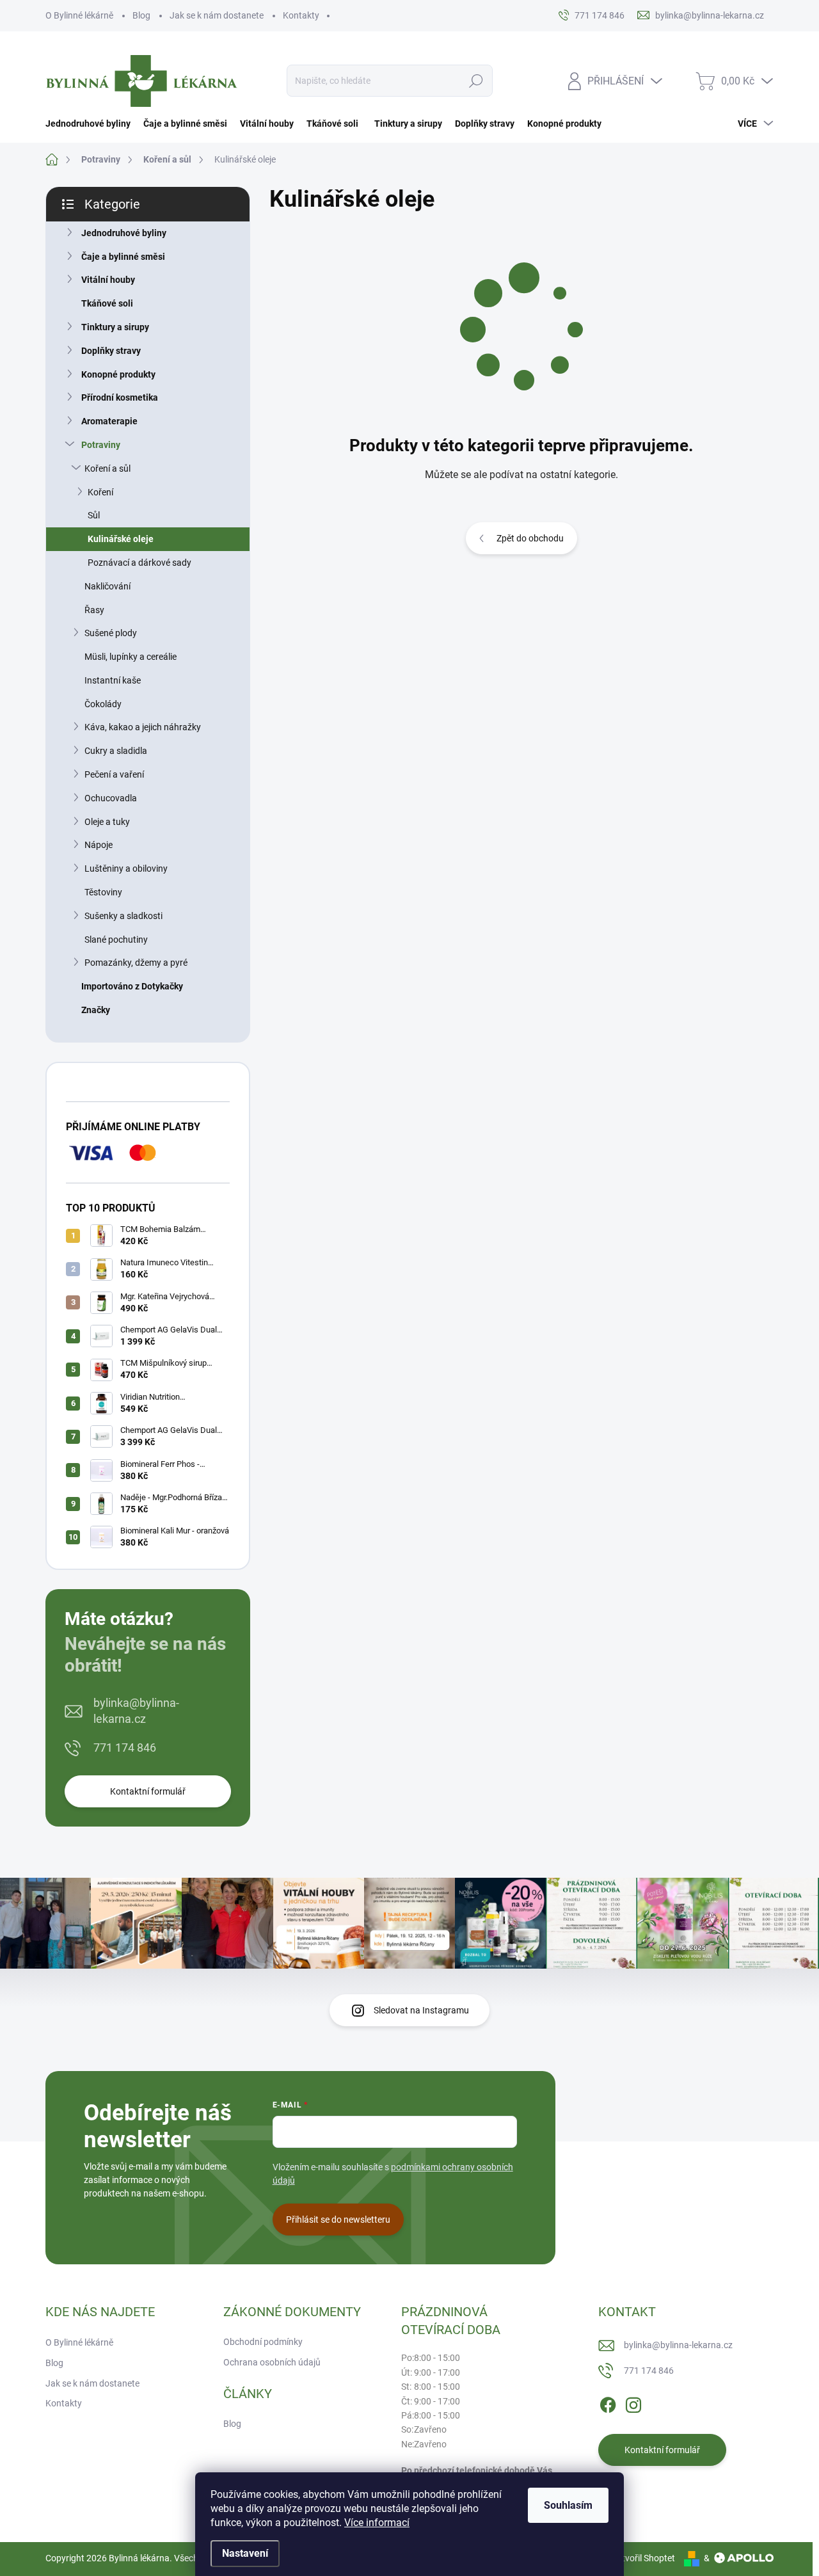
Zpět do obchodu (530, 538)
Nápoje (99, 845)
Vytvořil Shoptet (643, 2558)
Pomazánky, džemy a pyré (136, 963)
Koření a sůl (107, 468)
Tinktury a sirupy (115, 327)
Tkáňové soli (107, 303)
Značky (96, 1010)
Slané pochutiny (116, 940)
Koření (100, 492)
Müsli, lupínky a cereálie (131, 657)
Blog (141, 15)
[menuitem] (91, 124)
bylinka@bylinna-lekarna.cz (136, 1711)
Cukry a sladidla (116, 751)
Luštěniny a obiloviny (126, 868)
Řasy (94, 610)
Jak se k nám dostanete (217, 15)
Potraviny (101, 445)
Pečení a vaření (114, 774)
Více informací (377, 2523)
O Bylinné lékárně (79, 15)
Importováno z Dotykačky (132, 986)
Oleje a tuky (107, 822)
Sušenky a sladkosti (123, 916)
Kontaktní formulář (148, 1791)
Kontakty (301, 15)
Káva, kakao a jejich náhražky (143, 727)
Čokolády (103, 704)
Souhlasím (568, 2505)
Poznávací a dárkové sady (139, 563)
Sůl (94, 515)
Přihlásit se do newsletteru (338, 2220)
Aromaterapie (109, 421)
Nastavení (245, 2553)
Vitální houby (108, 280)
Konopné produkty (118, 374)
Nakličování (107, 586)
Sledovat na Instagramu (421, 2010)
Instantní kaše (113, 680)
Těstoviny (103, 892)
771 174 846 (125, 1748)
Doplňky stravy (111, 351)
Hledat (476, 81)
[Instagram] (633, 2403)
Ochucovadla (111, 798)
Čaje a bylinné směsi (123, 257)
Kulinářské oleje (121, 539)
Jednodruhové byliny (124, 233)
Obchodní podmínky (263, 2342)
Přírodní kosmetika (120, 397)
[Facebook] (608, 2403)
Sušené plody (111, 633)
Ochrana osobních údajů (272, 2362)
